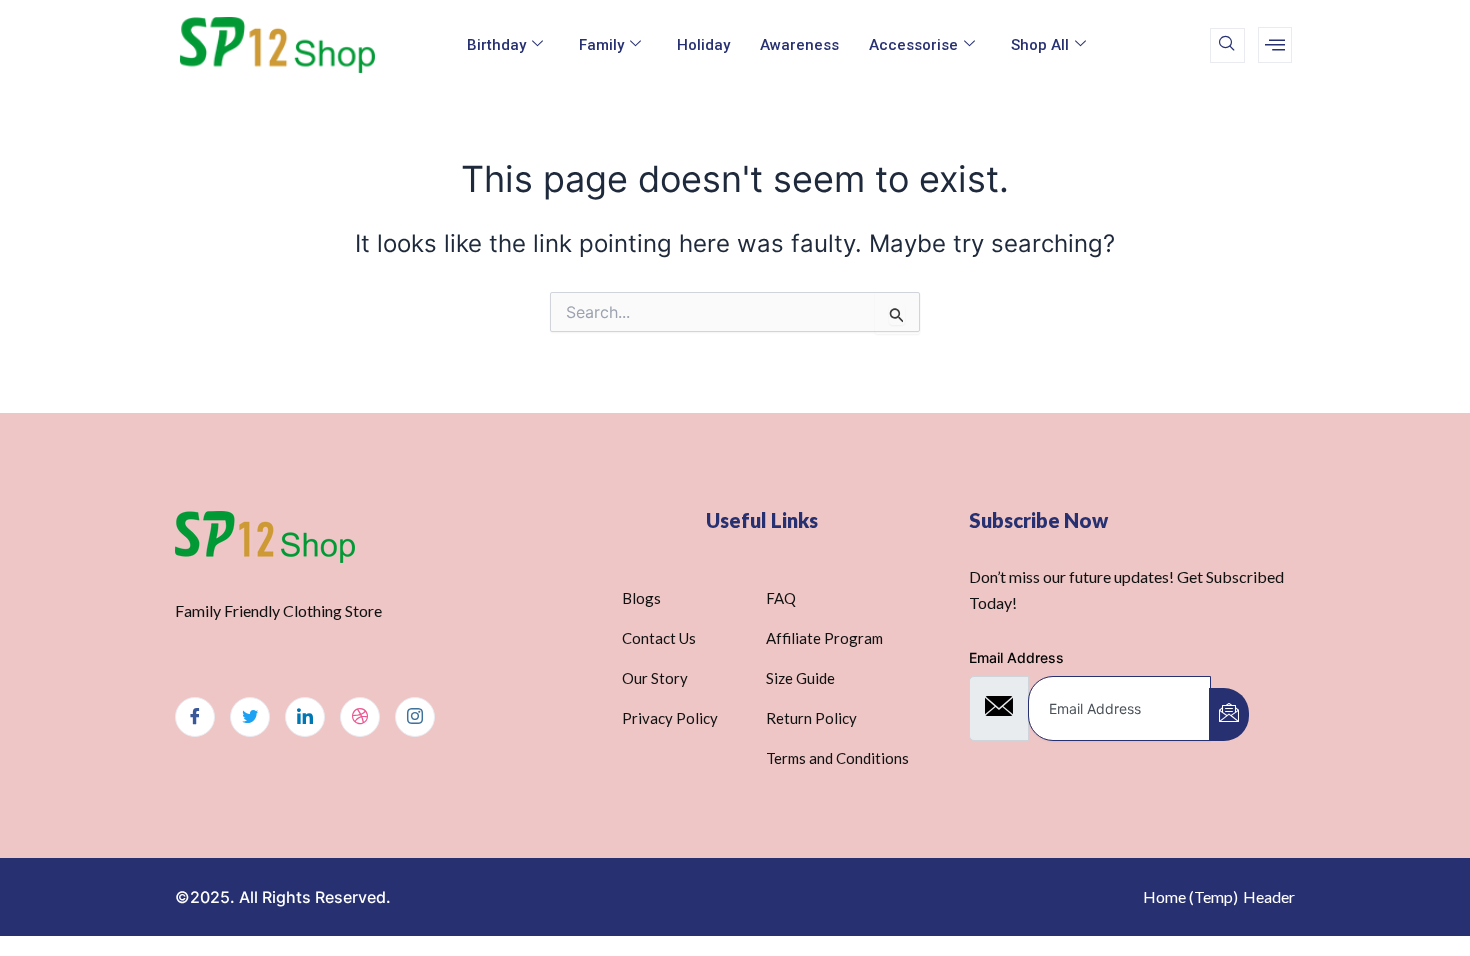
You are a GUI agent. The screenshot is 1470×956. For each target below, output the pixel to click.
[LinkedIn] (305, 717)
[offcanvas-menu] (1275, 45)
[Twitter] (250, 717)
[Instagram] (415, 717)
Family (601, 45)
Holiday (703, 45)
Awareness (799, 45)
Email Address (1016, 657)
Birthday (496, 45)
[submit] (1229, 714)
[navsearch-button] (1227, 45)
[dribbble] (360, 717)
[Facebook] (195, 717)
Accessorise (913, 45)
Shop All (1040, 45)
